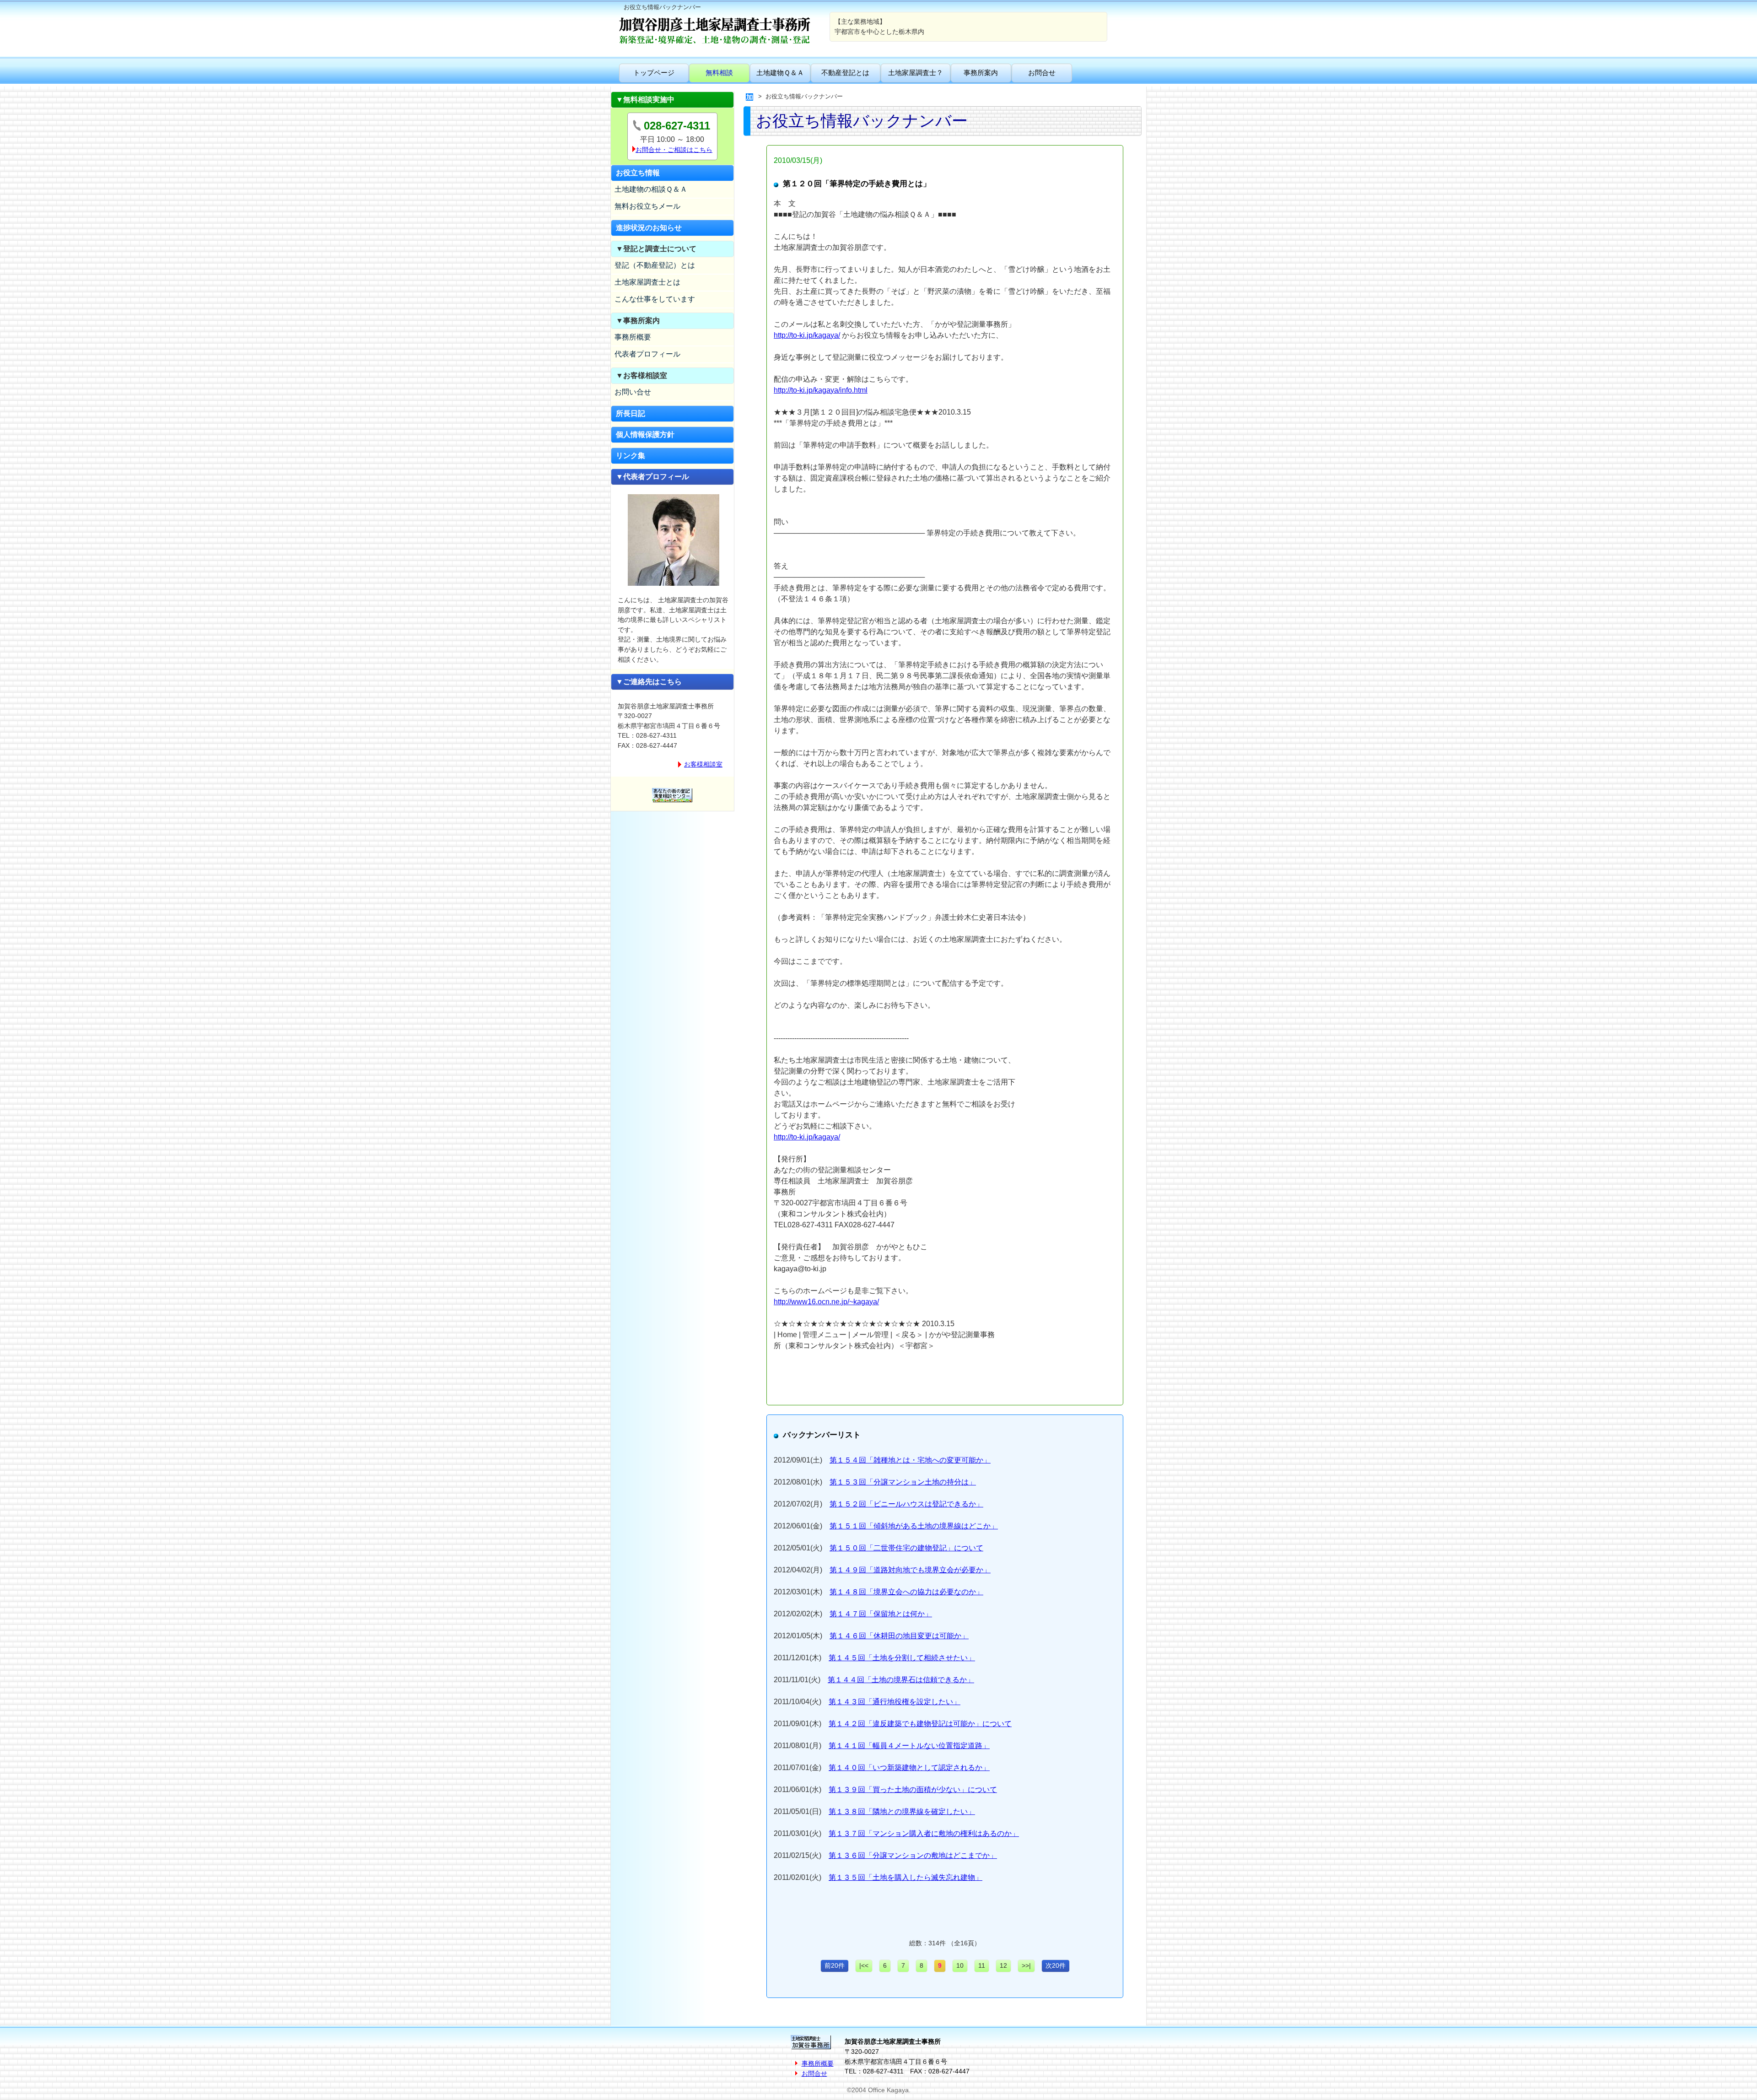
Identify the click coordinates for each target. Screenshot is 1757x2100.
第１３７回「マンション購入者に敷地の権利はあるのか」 (924, 1833)
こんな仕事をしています (655, 299)
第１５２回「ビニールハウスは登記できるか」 (906, 1504)
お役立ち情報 (638, 173)
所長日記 (631, 413)
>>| (1026, 1965)
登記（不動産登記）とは (655, 265)
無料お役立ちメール (647, 206)
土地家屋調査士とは (647, 282)
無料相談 (719, 73)
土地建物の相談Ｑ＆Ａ (651, 189)
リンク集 (631, 456)
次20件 (1056, 1965)
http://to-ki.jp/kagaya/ (807, 335)
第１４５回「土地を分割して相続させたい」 (902, 1658)
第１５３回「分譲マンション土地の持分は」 (903, 1482)
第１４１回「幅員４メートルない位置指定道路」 (909, 1746)
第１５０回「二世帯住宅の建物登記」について (906, 1548)
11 (982, 1965)
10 (960, 1965)
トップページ (654, 73)
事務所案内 (981, 73)
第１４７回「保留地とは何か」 (881, 1614)
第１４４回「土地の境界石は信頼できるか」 (901, 1680)
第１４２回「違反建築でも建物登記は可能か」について (920, 1724)
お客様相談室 (703, 764)
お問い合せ (633, 392)
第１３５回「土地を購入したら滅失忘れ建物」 (905, 1877)
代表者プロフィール (647, 354)
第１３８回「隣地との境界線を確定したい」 (902, 1811)
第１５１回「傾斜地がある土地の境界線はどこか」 (914, 1526)
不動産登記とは (845, 73)
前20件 (835, 1965)
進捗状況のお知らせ (649, 228)
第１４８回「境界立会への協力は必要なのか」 (906, 1592)
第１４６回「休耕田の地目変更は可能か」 (899, 1636)
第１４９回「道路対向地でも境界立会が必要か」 (910, 1570)
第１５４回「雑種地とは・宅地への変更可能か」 (910, 1460)
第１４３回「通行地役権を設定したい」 (895, 1702)
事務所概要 (633, 337)
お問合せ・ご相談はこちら (674, 150)
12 (1003, 1965)
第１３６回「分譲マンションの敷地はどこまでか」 (913, 1855)
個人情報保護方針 (645, 435)
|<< (864, 1965)
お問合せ (1042, 73)
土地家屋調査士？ (916, 73)
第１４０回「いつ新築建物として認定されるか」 (909, 1768)
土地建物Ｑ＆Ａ (780, 73)
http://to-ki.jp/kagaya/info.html (821, 390)
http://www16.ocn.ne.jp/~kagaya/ (826, 1302)
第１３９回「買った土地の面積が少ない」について (913, 1790)
